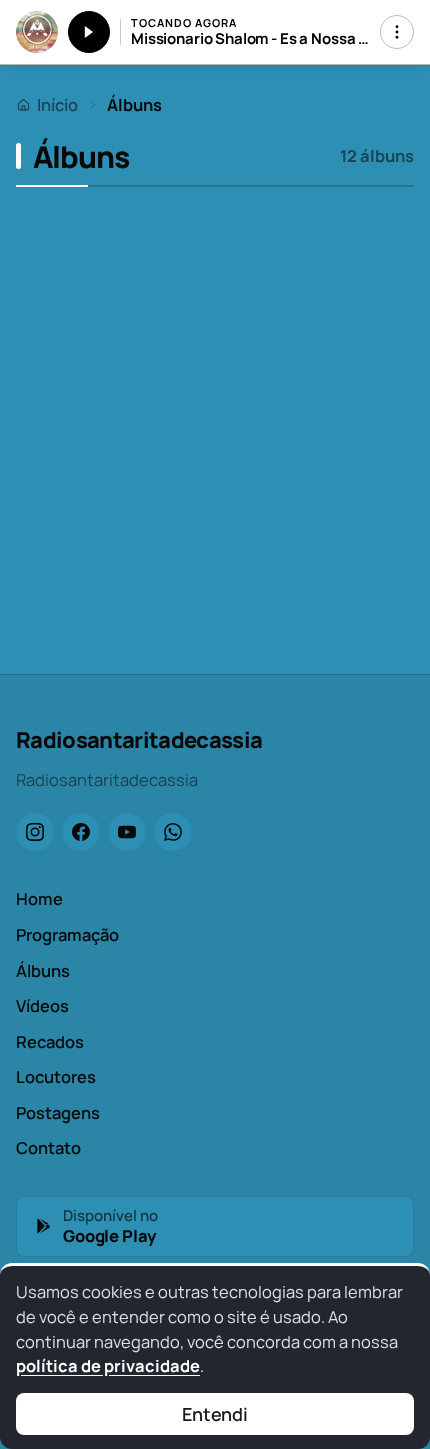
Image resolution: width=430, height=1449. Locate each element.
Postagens (58, 1112)
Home (39, 898)
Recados (50, 1041)
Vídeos (42, 1005)
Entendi (215, 1414)
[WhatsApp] (173, 832)
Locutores (56, 1076)
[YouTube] (127, 832)
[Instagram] (35, 832)
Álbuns (43, 970)
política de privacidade (108, 1365)
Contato (48, 1147)
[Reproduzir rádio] (89, 32)
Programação (67, 934)
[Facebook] (81, 832)
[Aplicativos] (397, 32)
